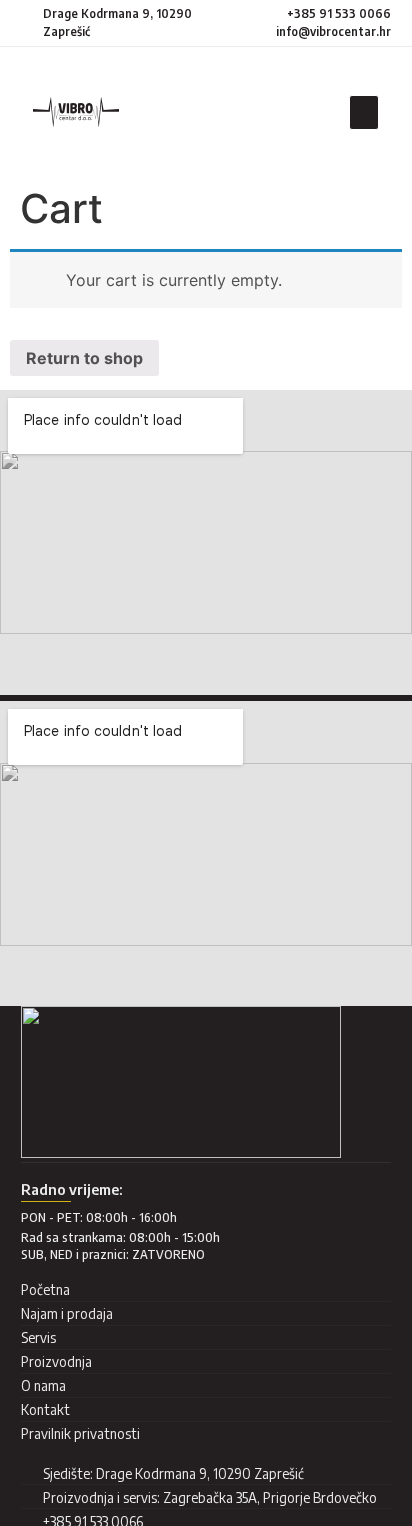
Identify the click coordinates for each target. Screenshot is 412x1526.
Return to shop (84, 358)
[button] (364, 112)
